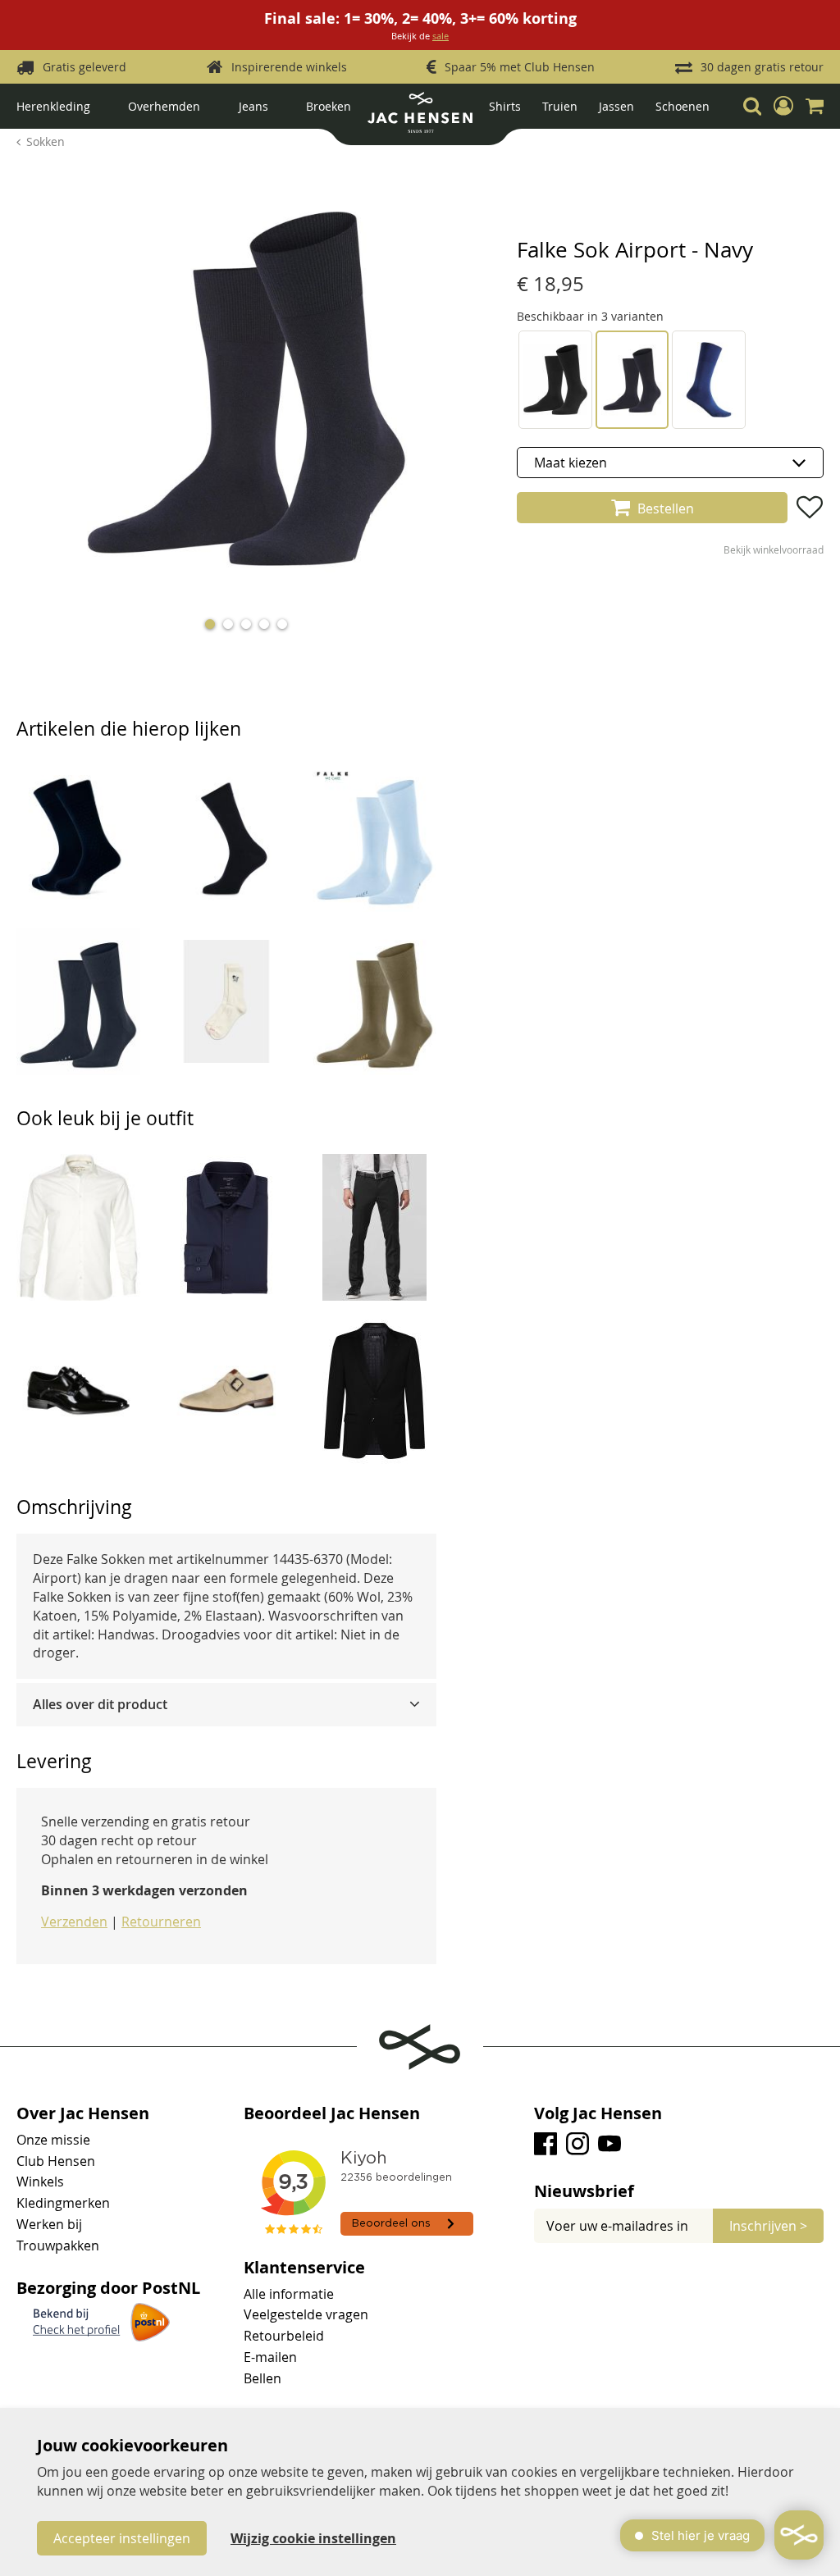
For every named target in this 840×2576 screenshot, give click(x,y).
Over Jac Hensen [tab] (83, 2113)
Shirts (505, 106)
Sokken (46, 141)
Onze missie (53, 2140)
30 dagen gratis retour (762, 67)
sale (441, 36)
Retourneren (161, 1922)
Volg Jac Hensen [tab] (598, 2113)
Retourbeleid (284, 2336)
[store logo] (420, 119)
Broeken (329, 106)
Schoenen (682, 106)
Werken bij (49, 2224)
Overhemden (164, 106)
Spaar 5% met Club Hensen (520, 67)
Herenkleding (53, 106)
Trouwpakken (58, 2245)
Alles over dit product (100, 1704)
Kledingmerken (63, 2203)
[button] (783, 106)
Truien (560, 106)
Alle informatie (289, 2294)
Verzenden (74, 1922)
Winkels (40, 2182)
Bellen (262, 2378)
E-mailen (270, 2357)
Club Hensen (56, 2161)
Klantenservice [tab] (304, 2268)
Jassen (616, 106)
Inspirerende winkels (289, 67)
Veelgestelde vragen (306, 2314)
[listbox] (670, 463)
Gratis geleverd (84, 67)
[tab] (226, 1705)
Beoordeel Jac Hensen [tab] (332, 2113)
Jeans (253, 106)
